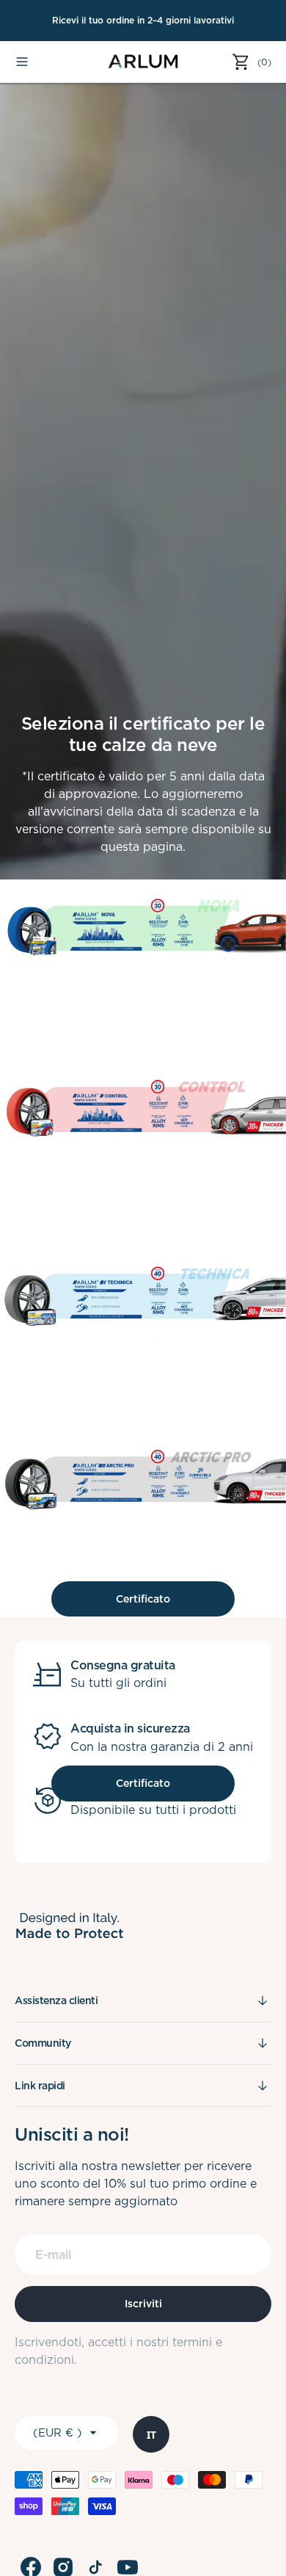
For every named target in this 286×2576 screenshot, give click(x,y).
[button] (22, 62)
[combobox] (151, 2434)
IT (151, 2435)
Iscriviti (143, 2304)
